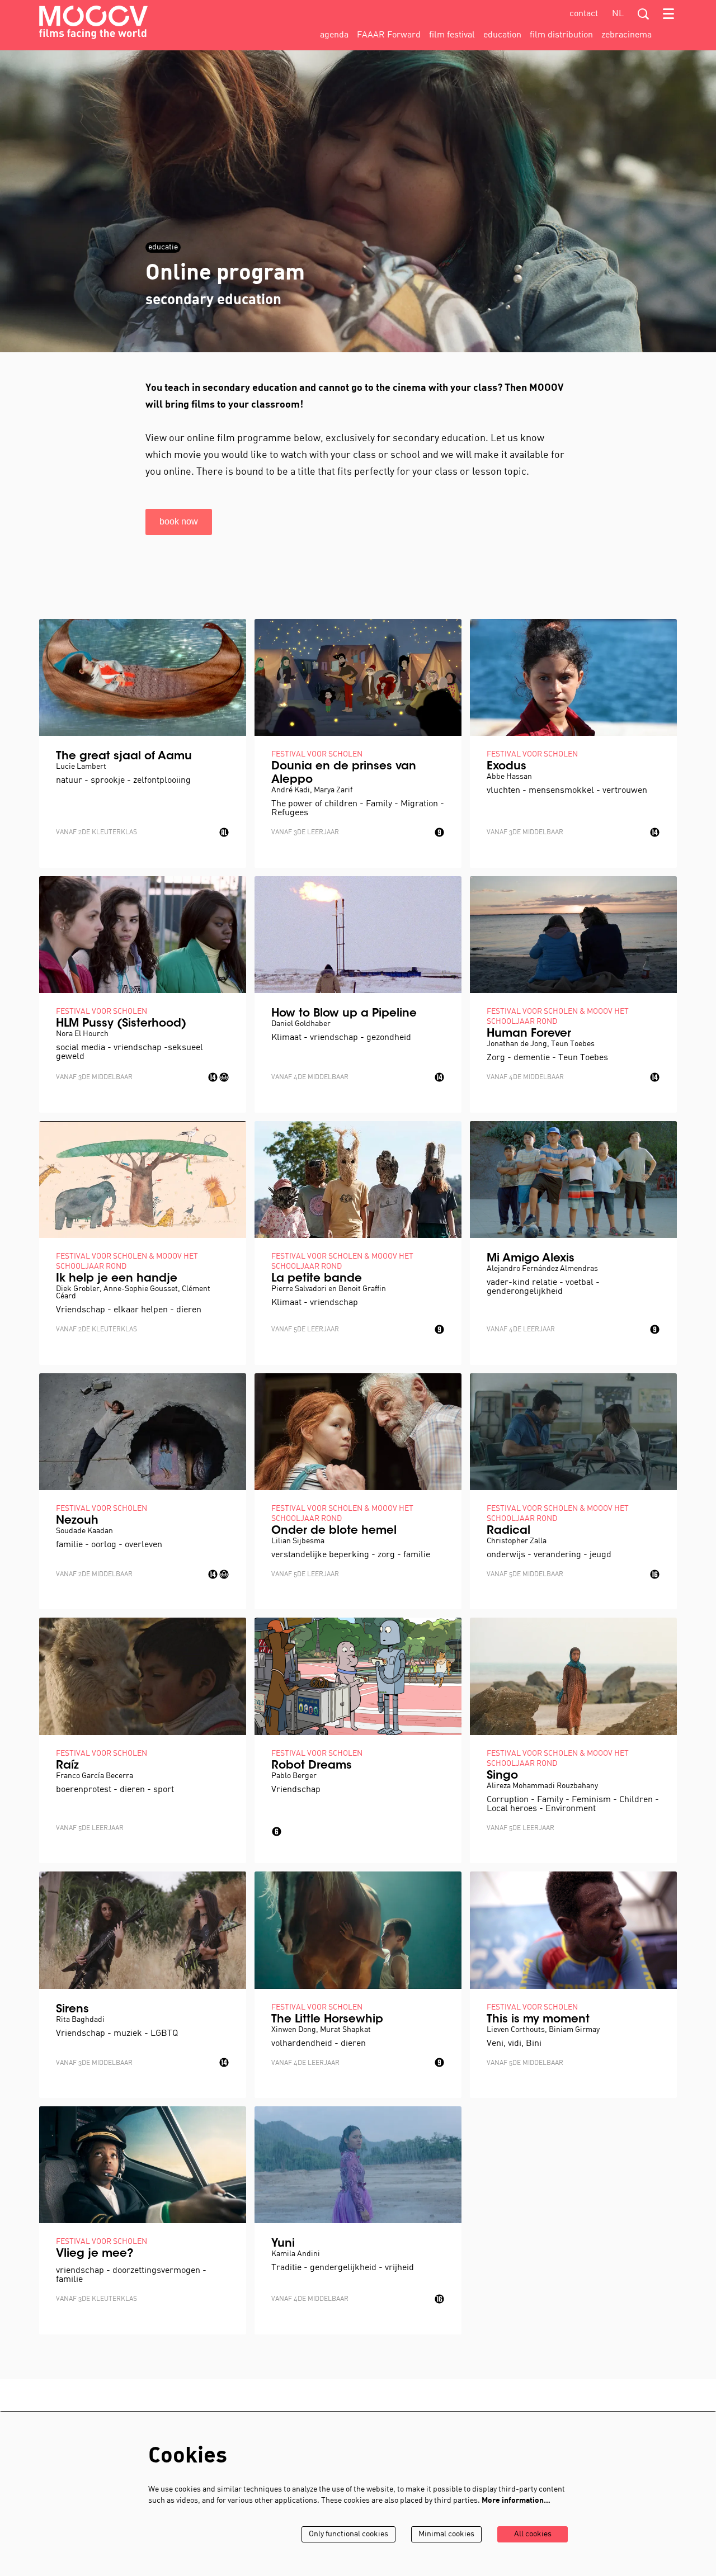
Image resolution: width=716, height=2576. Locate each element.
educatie (163, 247)
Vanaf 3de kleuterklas (96, 2299)
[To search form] (643, 14)
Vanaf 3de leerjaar (305, 833)
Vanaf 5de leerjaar (305, 1330)
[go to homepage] (93, 22)
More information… (516, 2501)
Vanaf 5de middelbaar (525, 1575)
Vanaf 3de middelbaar (525, 833)
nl (618, 14)
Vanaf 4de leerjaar (521, 1330)
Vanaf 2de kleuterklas (96, 833)
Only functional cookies (348, 2534)
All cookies (533, 2534)
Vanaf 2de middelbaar (94, 1575)
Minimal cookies (446, 2534)
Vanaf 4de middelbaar (310, 1077)
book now (179, 521)
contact (584, 14)
